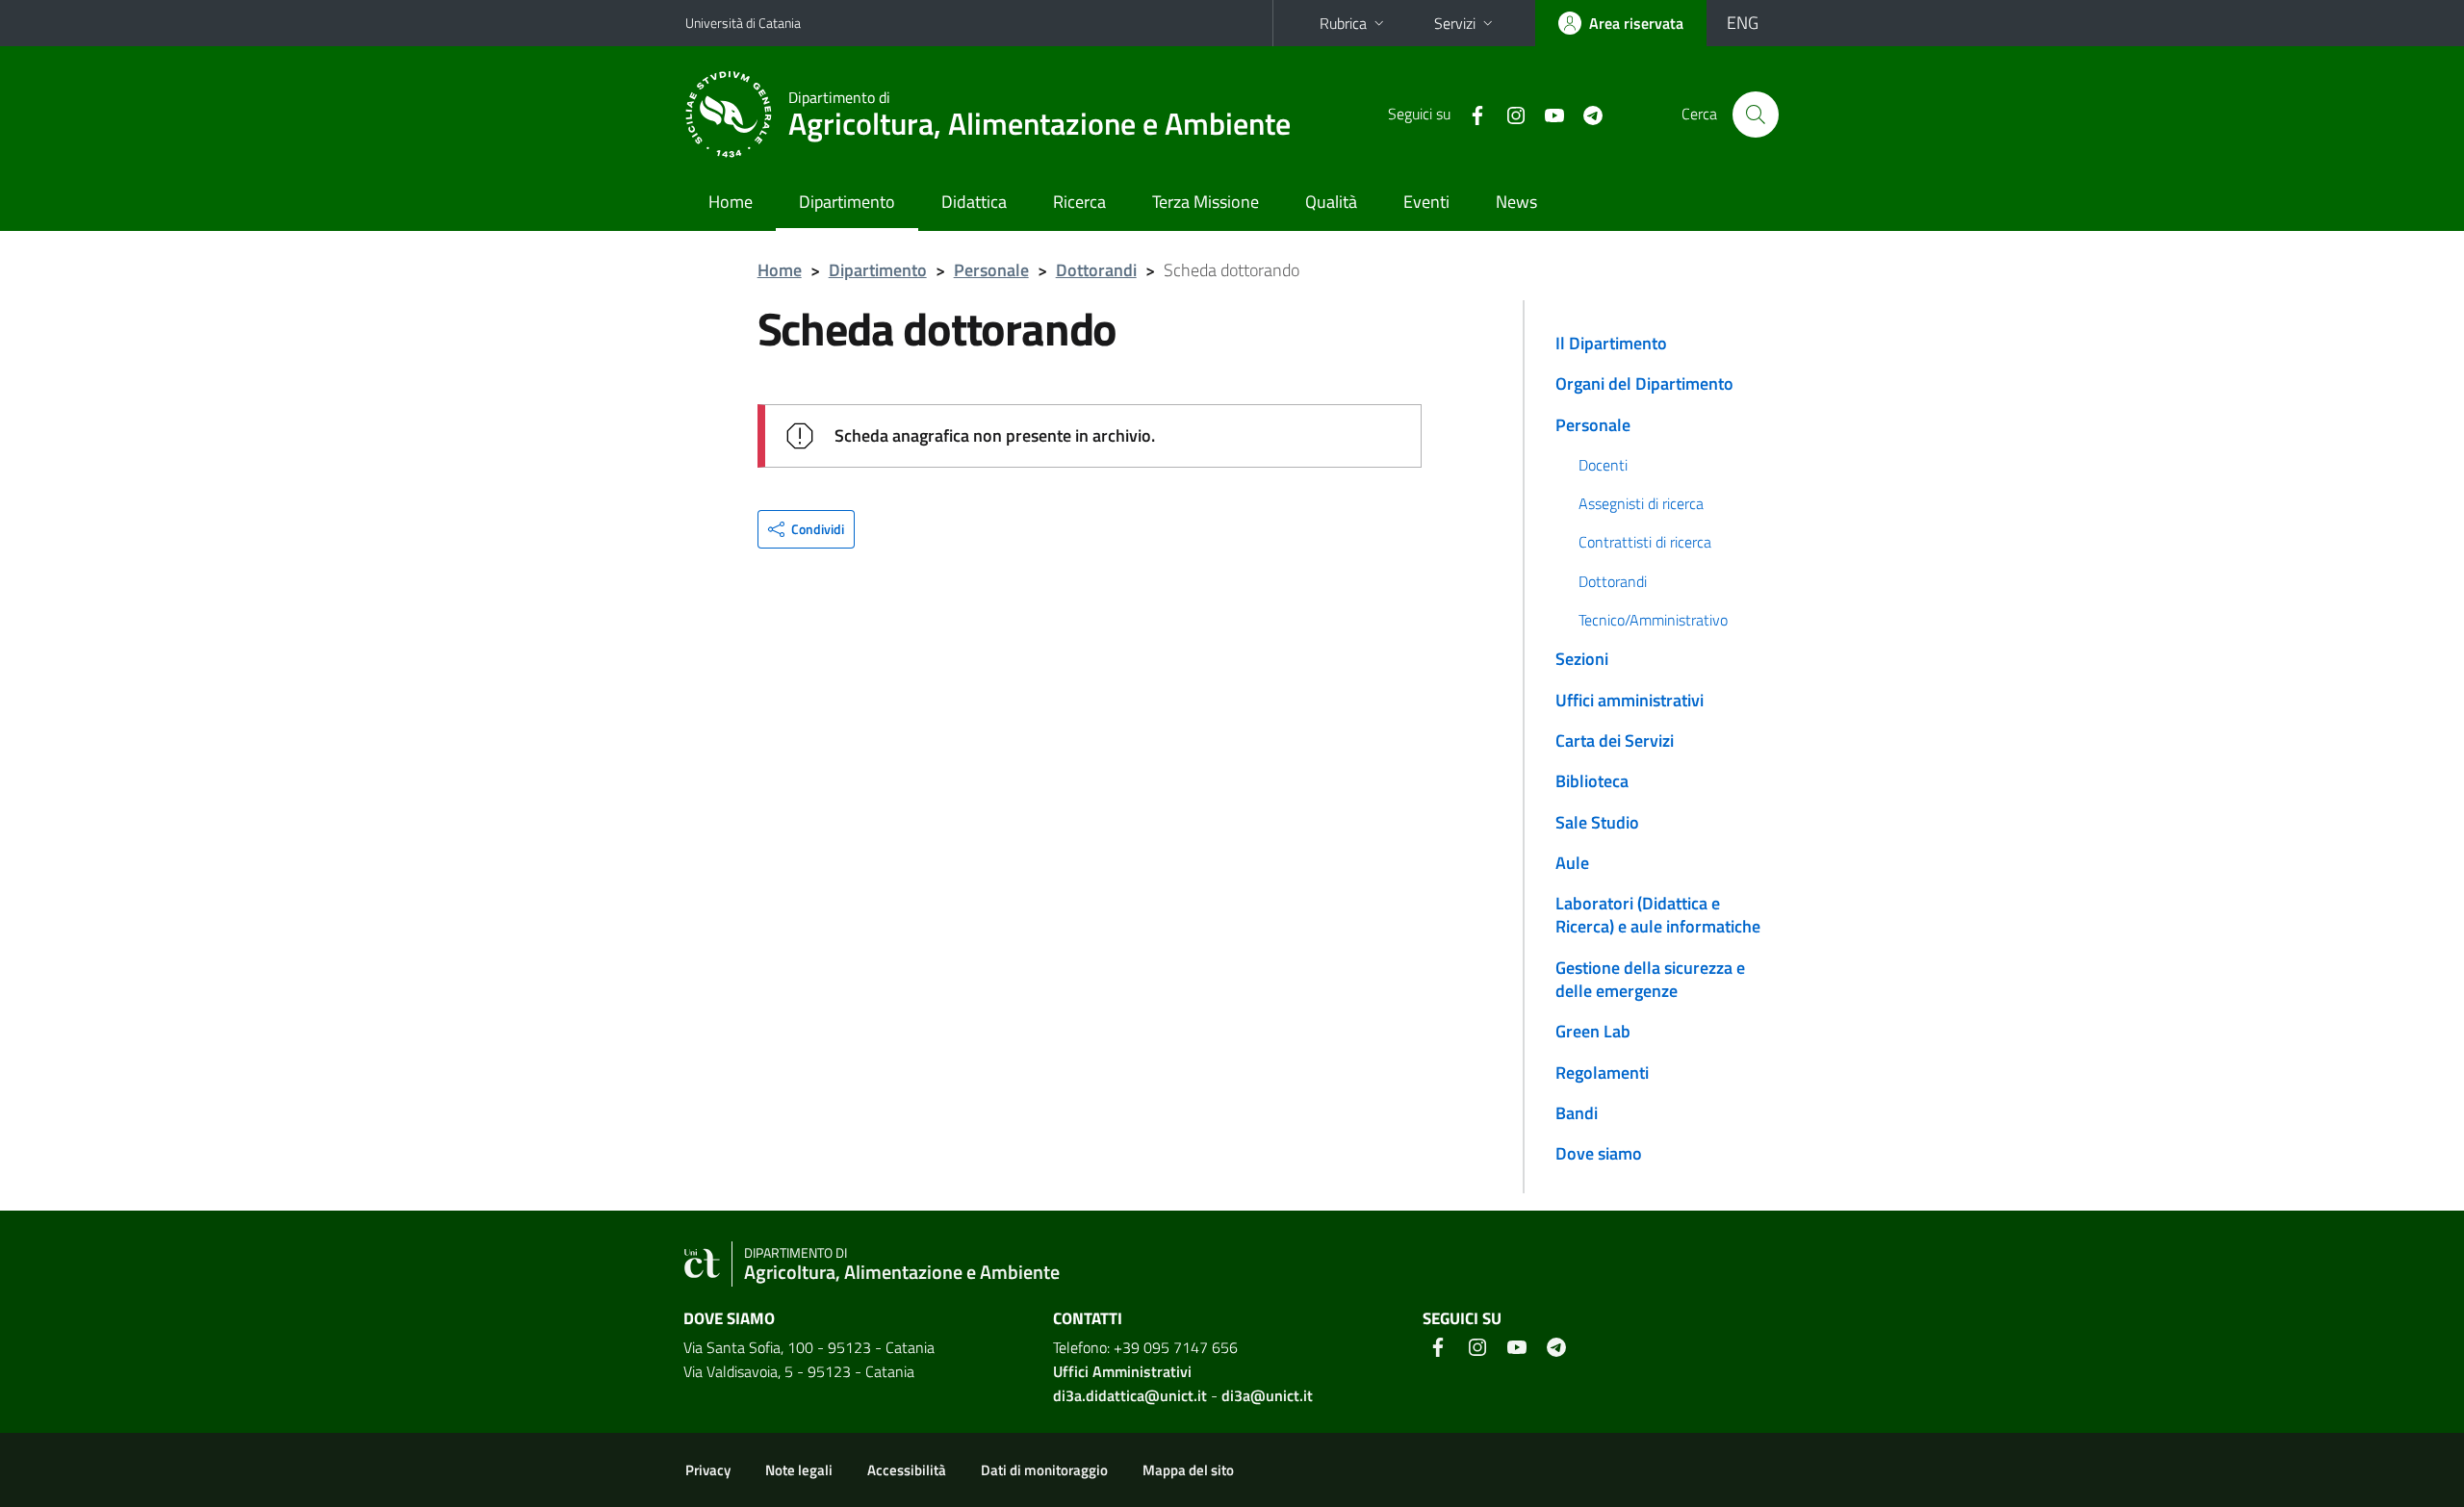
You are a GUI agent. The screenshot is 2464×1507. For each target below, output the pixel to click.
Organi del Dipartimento (1644, 383)
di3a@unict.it (1267, 1395)
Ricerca (1079, 202)
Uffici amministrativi (1630, 700)
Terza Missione (1206, 202)
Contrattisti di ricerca (1645, 542)
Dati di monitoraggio (1044, 1470)
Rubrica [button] (1343, 23)
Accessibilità (907, 1470)
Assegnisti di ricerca (1641, 503)
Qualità (1331, 202)
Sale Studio (1597, 822)
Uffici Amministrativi (1122, 1371)
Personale (991, 270)
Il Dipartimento (1611, 343)
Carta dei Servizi (1615, 741)
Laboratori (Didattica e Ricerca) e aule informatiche (1658, 915)
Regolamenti (1602, 1073)
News (1516, 202)
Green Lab (1593, 1031)
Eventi (1426, 202)
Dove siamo (1599, 1153)
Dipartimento (847, 202)
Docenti (1603, 465)
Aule (1572, 863)
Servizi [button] (1455, 23)
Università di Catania (743, 23)
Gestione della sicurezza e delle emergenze (1650, 979)
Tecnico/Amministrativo (1653, 620)
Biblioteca (1592, 781)
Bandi (1577, 1113)
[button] (806, 529)
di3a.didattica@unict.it (1130, 1395)
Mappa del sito (1188, 1470)
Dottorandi (1096, 270)
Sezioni (1582, 659)
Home (731, 202)
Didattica (974, 202)
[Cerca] (1756, 115)
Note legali (799, 1470)
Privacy (708, 1470)
